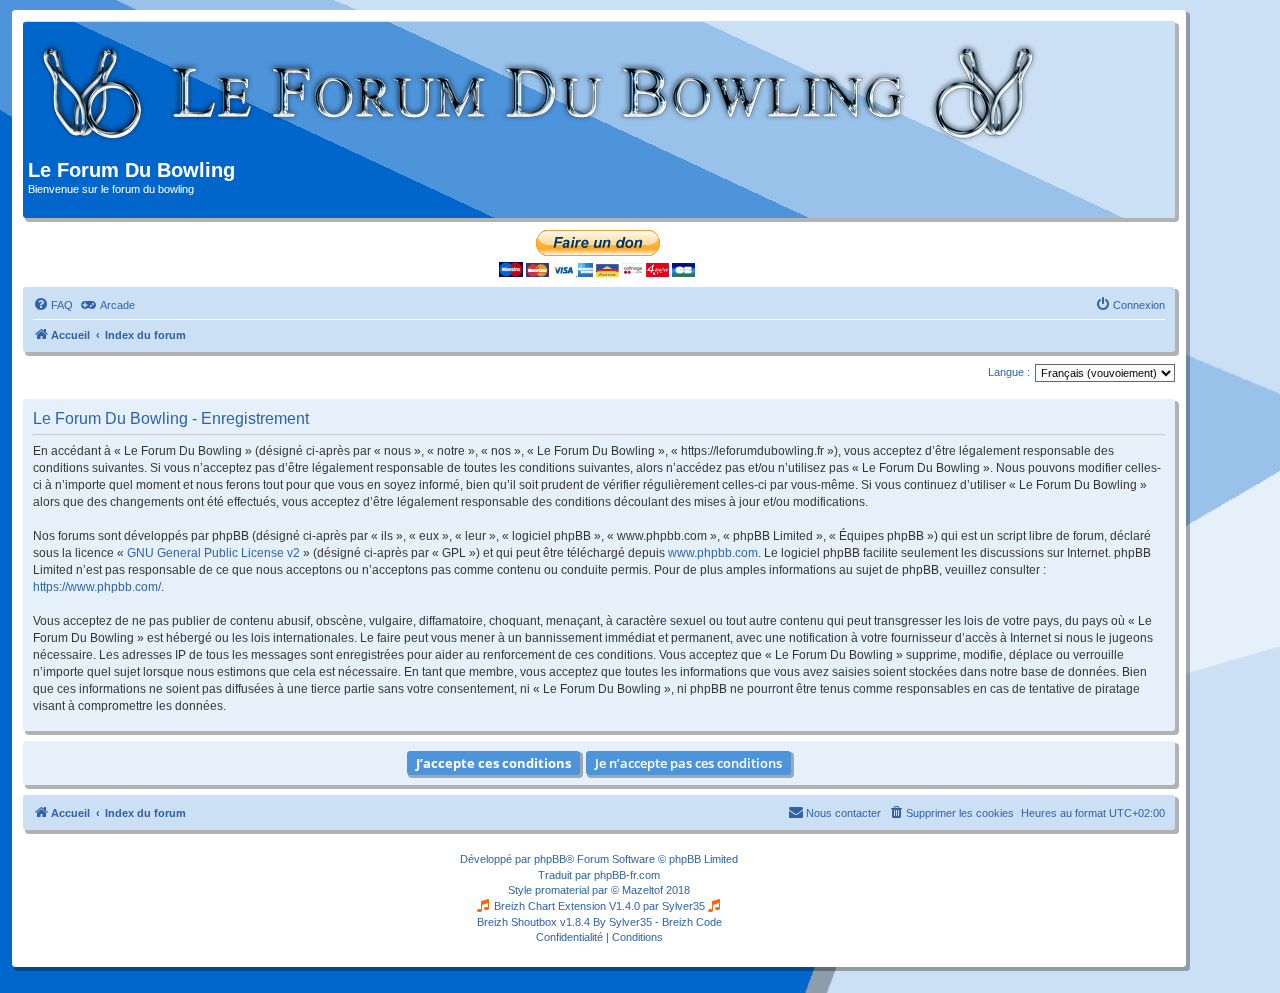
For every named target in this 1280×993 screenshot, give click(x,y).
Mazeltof (642, 890)
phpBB (550, 859)
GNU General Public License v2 (213, 553)
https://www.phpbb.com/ (97, 587)
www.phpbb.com (713, 553)
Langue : (1009, 372)
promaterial (562, 890)
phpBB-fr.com (627, 875)
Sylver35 (683, 906)
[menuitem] (53, 305)
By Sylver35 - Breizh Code (657, 922)
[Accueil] (539, 93)
